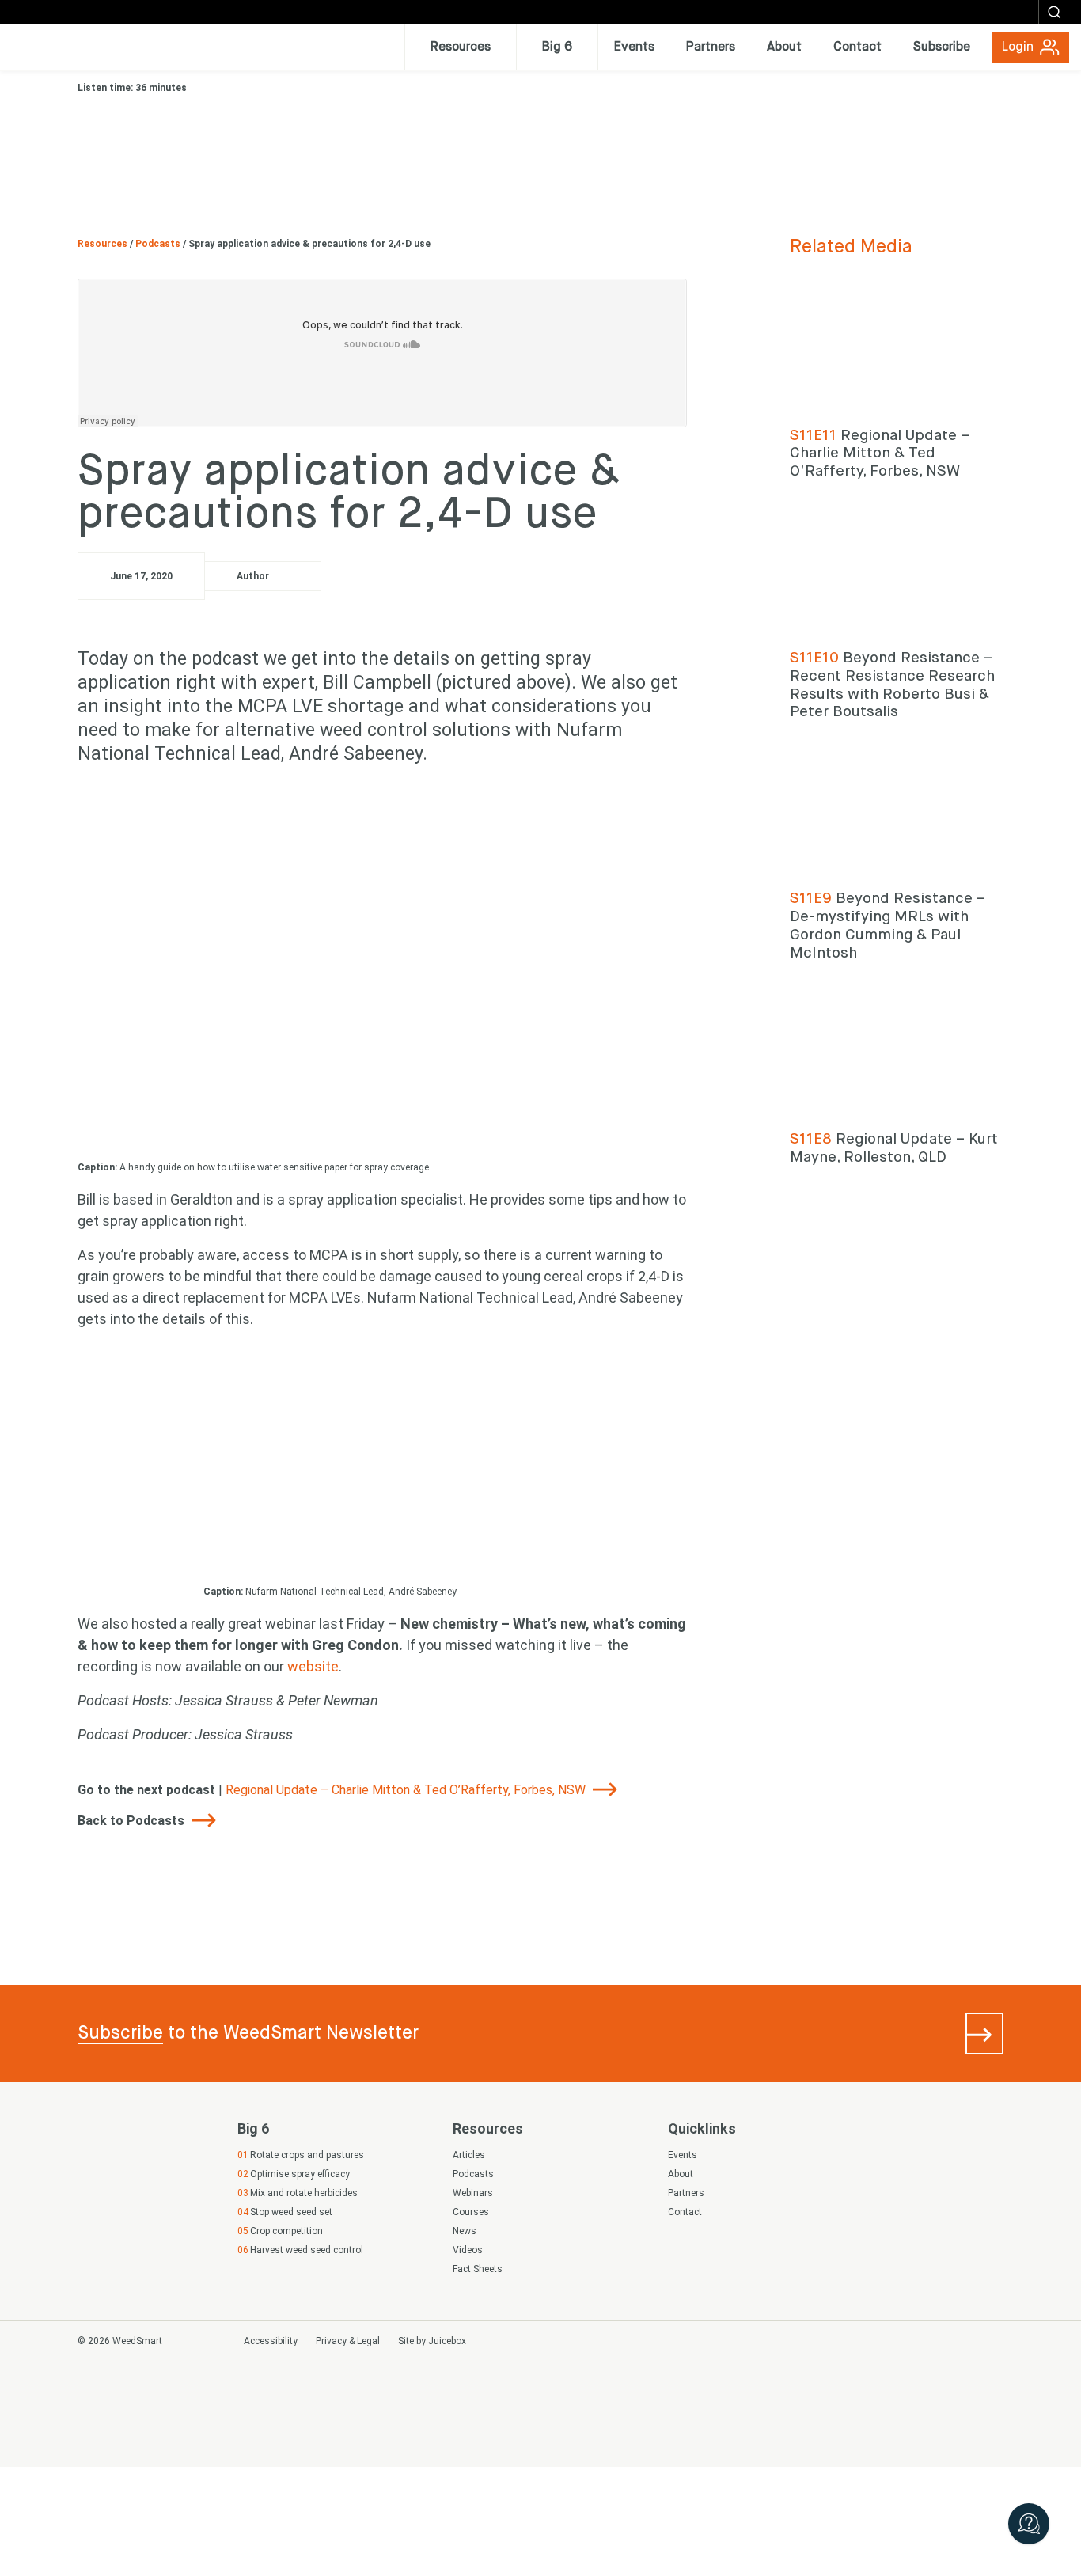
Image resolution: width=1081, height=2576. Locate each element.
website (313, 1666)
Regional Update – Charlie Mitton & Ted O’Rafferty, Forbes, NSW (407, 1790)
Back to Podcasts (133, 1821)
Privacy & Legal (348, 2341)
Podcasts (159, 244)
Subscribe (120, 2033)
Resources (104, 244)
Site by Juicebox (432, 2341)
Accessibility (271, 2341)
